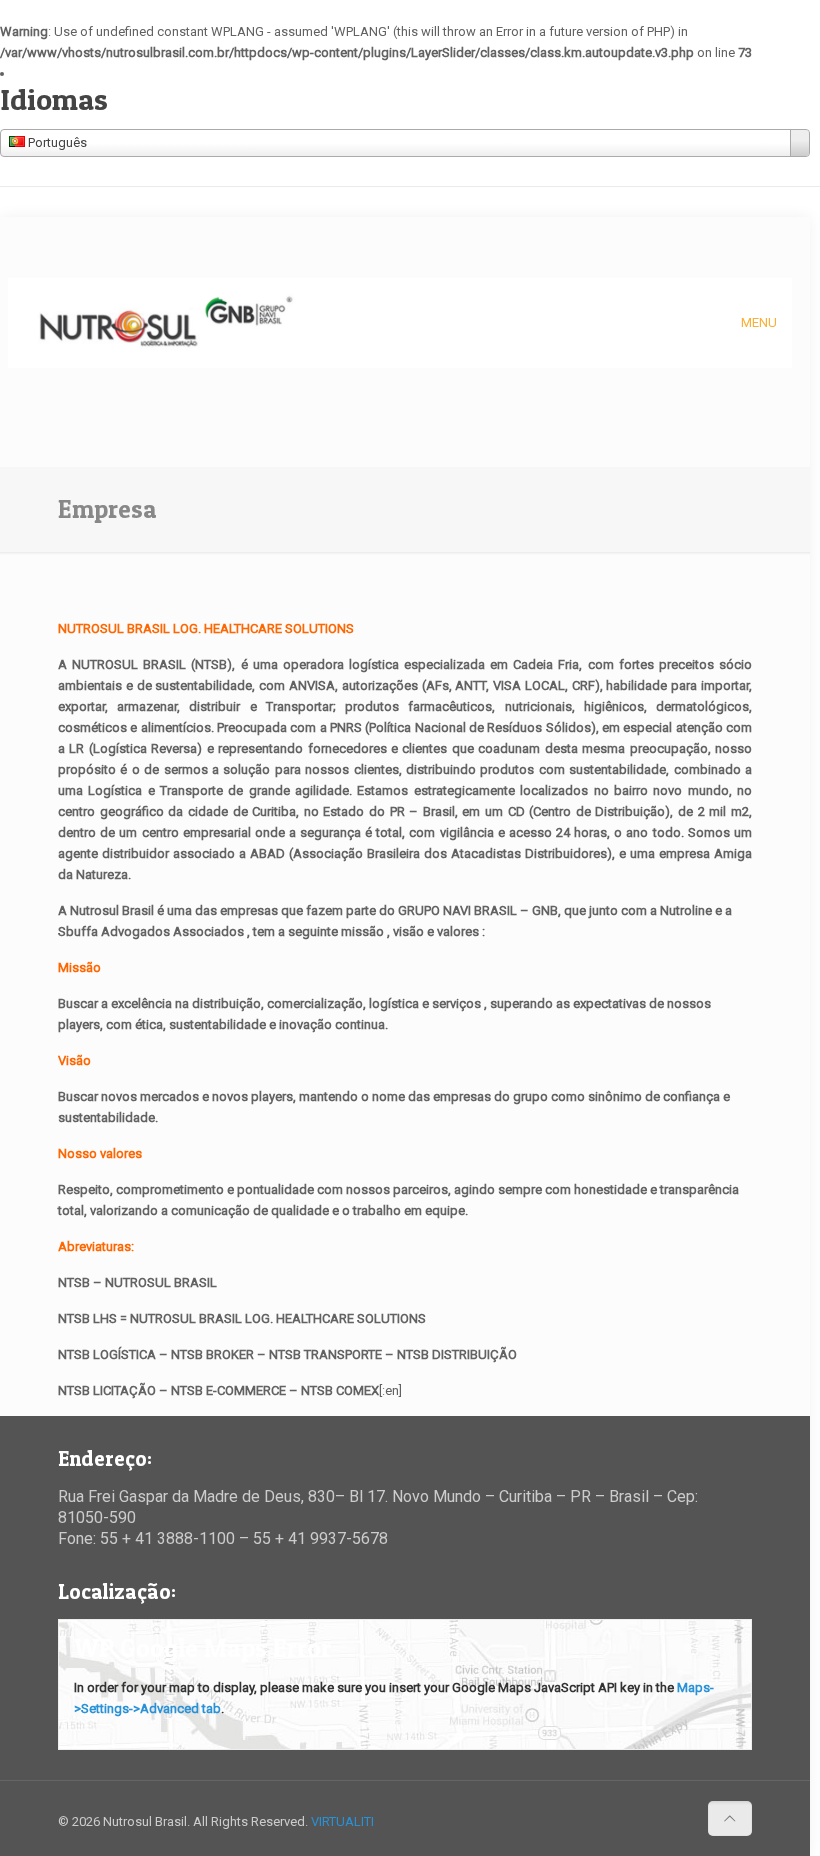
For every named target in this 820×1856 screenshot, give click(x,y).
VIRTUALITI (342, 1821)
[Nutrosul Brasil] (165, 323)
